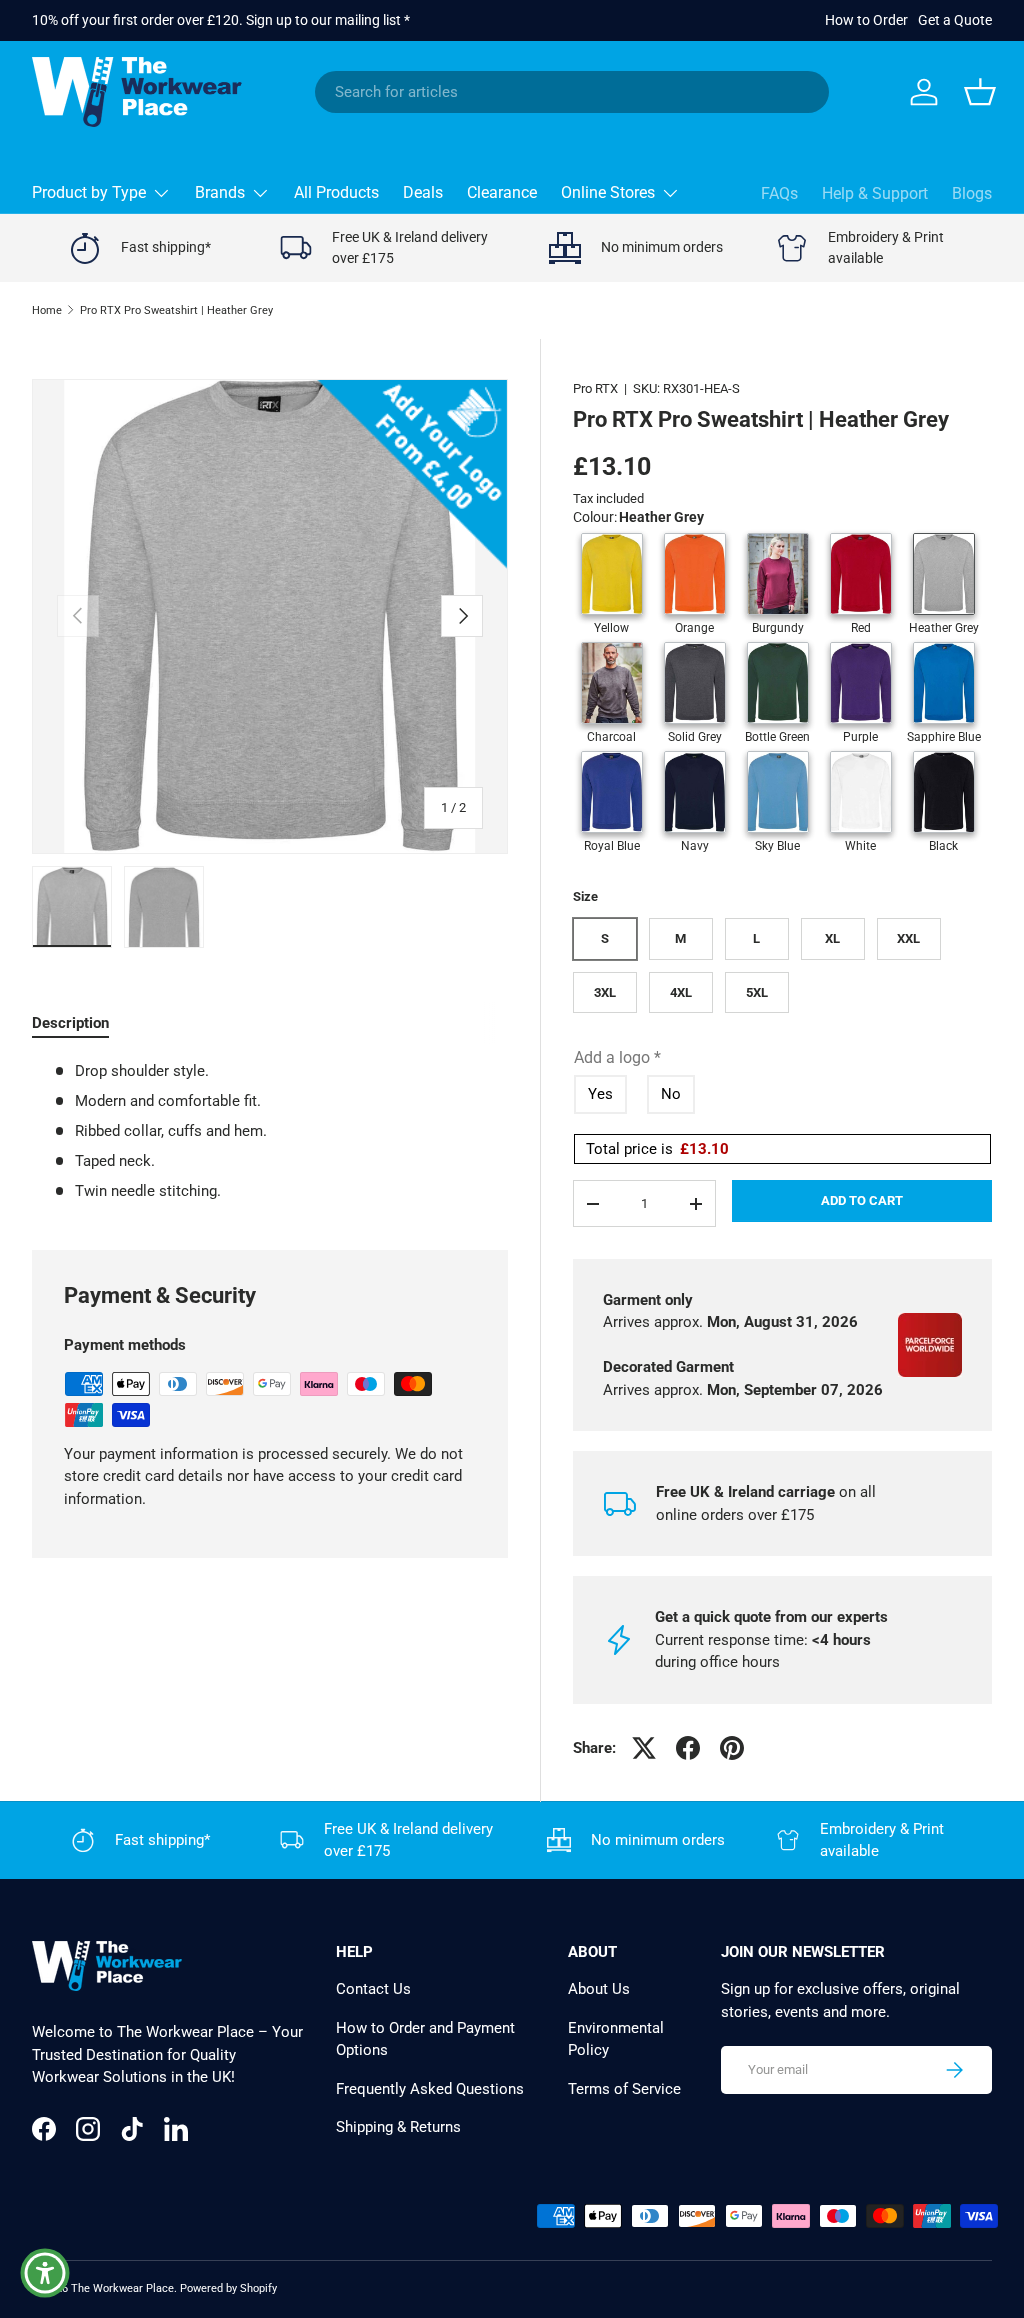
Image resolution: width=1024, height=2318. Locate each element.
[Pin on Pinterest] (732, 1748)
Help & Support (875, 193)
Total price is (657, 1149)
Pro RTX (595, 388)
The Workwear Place (122, 2288)
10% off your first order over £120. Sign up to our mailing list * (221, 20)
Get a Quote (955, 20)
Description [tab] (70, 1023)
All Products (336, 192)
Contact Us (373, 1989)
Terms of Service (624, 2089)
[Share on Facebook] (688, 1748)
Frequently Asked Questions (430, 2089)
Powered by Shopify (228, 2288)
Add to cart (862, 1200)
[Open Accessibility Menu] (45, 2273)
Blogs (972, 193)
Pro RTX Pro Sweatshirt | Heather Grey (176, 310)
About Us (599, 1989)
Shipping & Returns (398, 2127)
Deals (423, 192)
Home (47, 310)
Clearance (502, 192)
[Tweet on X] (644, 1748)
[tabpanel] (270, 1131)
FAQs (779, 193)
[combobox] (572, 92)
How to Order (866, 20)
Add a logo (617, 1057)
